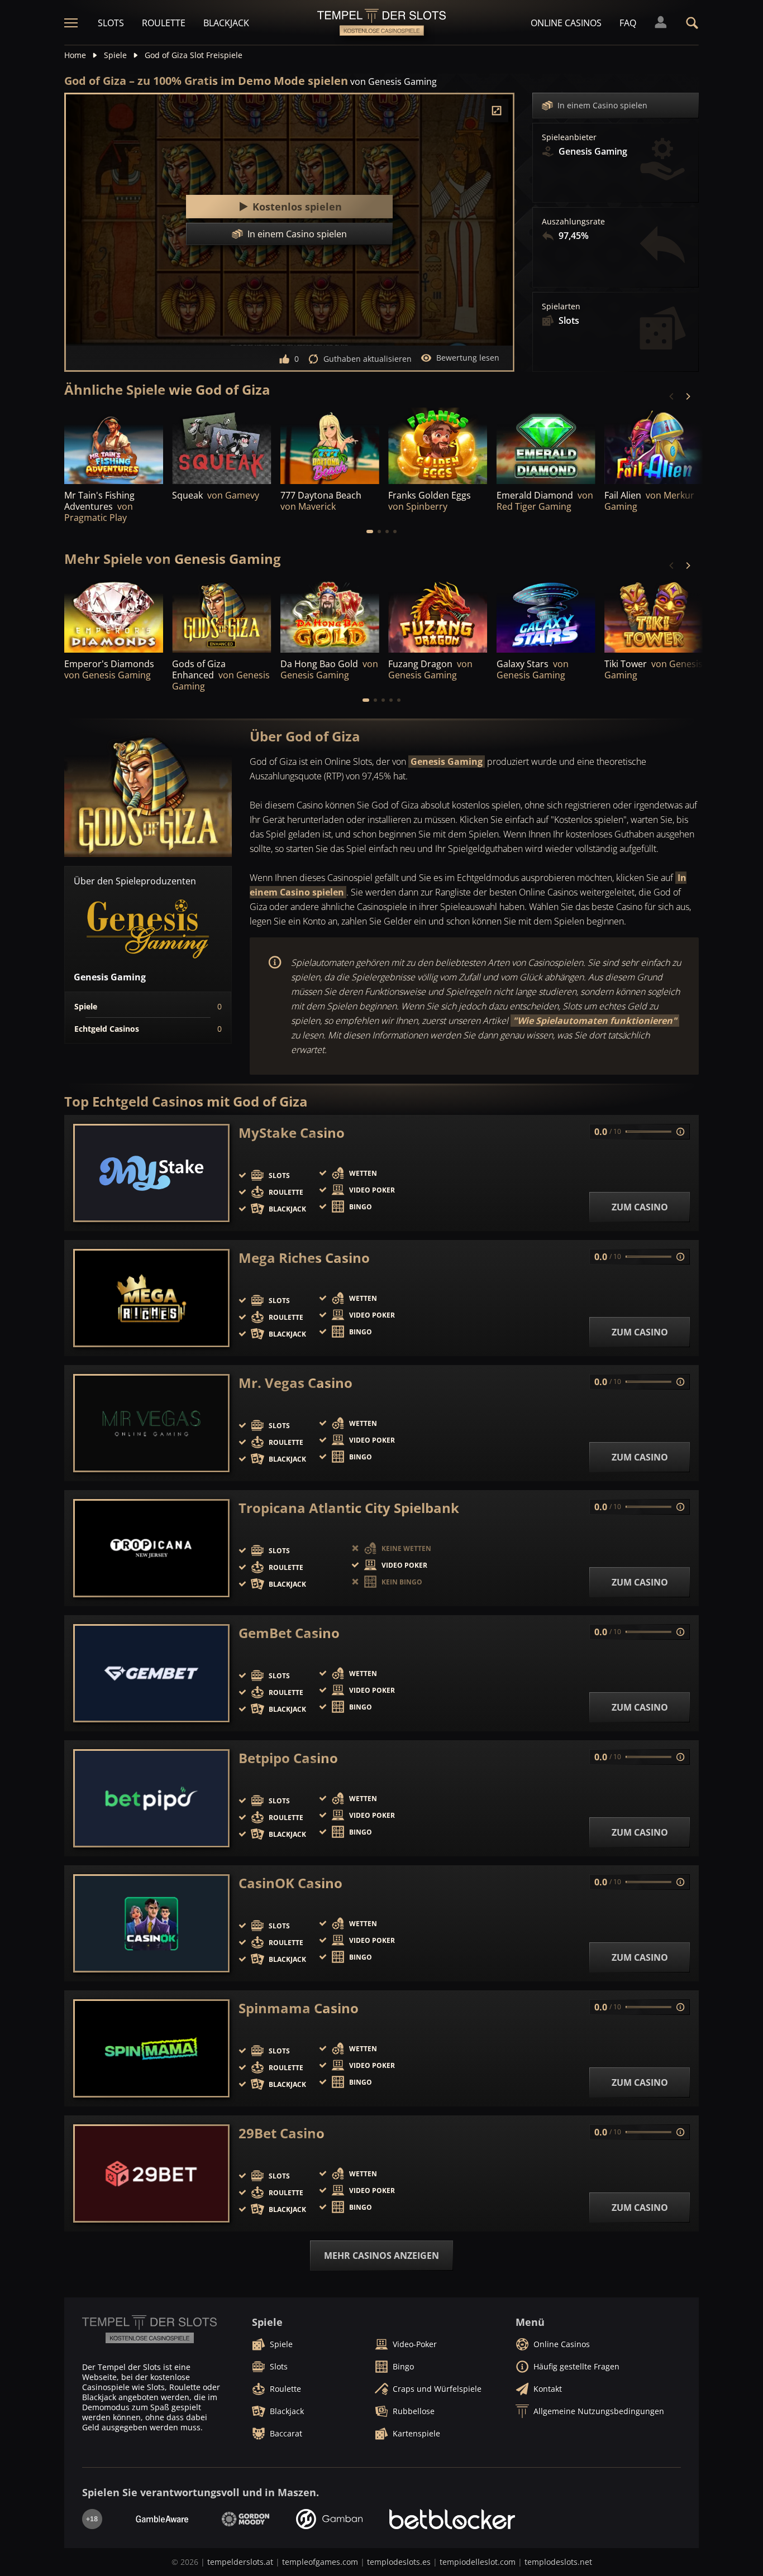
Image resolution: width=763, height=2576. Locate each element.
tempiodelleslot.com (478, 2562)
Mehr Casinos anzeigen (381, 2256)
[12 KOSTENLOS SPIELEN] (330, 616)
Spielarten (561, 307)
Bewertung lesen (468, 358)
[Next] (688, 396)
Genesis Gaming (447, 762)
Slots (111, 23)
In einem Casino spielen (602, 105)
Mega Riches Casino (304, 1258)
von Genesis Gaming (394, 82)
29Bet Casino (282, 2133)
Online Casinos (566, 23)
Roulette (164, 23)
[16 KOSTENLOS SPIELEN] (114, 446)
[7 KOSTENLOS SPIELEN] (546, 616)
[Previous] (672, 396)
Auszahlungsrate (573, 222)
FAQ (628, 23)
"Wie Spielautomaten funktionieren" (595, 1021)
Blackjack (226, 23)
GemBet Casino (289, 1633)
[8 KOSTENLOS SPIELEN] (221, 616)
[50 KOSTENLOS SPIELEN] (114, 616)
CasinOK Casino (290, 1883)
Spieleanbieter (569, 137)
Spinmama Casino (299, 2008)
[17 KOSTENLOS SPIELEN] (546, 446)
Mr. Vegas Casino (295, 1383)
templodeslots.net (558, 2562)
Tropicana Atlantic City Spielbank (349, 1508)
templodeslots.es (399, 2562)
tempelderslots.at (240, 2562)
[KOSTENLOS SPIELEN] (221, 446)
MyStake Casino (292, 1133)
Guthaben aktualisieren (368, 359)
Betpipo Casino (288, 1758)
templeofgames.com (320, 2562)
